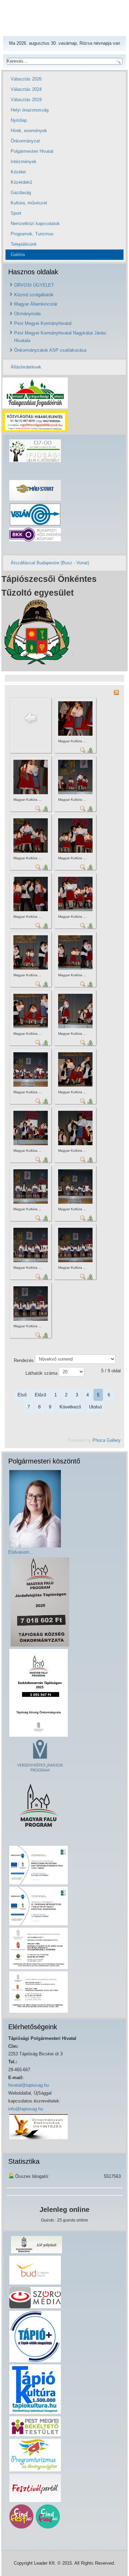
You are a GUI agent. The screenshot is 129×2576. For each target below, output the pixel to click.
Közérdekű (21, 182)
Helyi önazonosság (30, 110)
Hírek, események (29, 131)
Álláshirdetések (26, 367)
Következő (70, 1407)
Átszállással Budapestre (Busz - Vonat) (50, 563)
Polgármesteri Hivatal (32, 151)
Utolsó (95, 1407)
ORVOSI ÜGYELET (34, 285)
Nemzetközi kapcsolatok (35, 223)
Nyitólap (19, 120)
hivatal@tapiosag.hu (29, 2085)
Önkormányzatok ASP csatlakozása (50, 350)
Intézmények (24, 162)
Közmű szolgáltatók (34, 295)
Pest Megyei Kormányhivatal (43, 323)
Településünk (24, 244)
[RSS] (116, 692)
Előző (40, 1395)
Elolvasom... (21, 1552)
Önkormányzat (25, 141)
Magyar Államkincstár (36, 304)
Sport (16, 213)
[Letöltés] (90, 750)
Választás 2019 (26, 100)
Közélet (18, 172)
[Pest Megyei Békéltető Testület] (35, 2426)
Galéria (18, 254)
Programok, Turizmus (32, 234)
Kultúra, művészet (29, 203)
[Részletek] (83, 750)
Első (22, 1395)
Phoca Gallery (107, 1440)
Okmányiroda (27, 314)
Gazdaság (21, 193)
